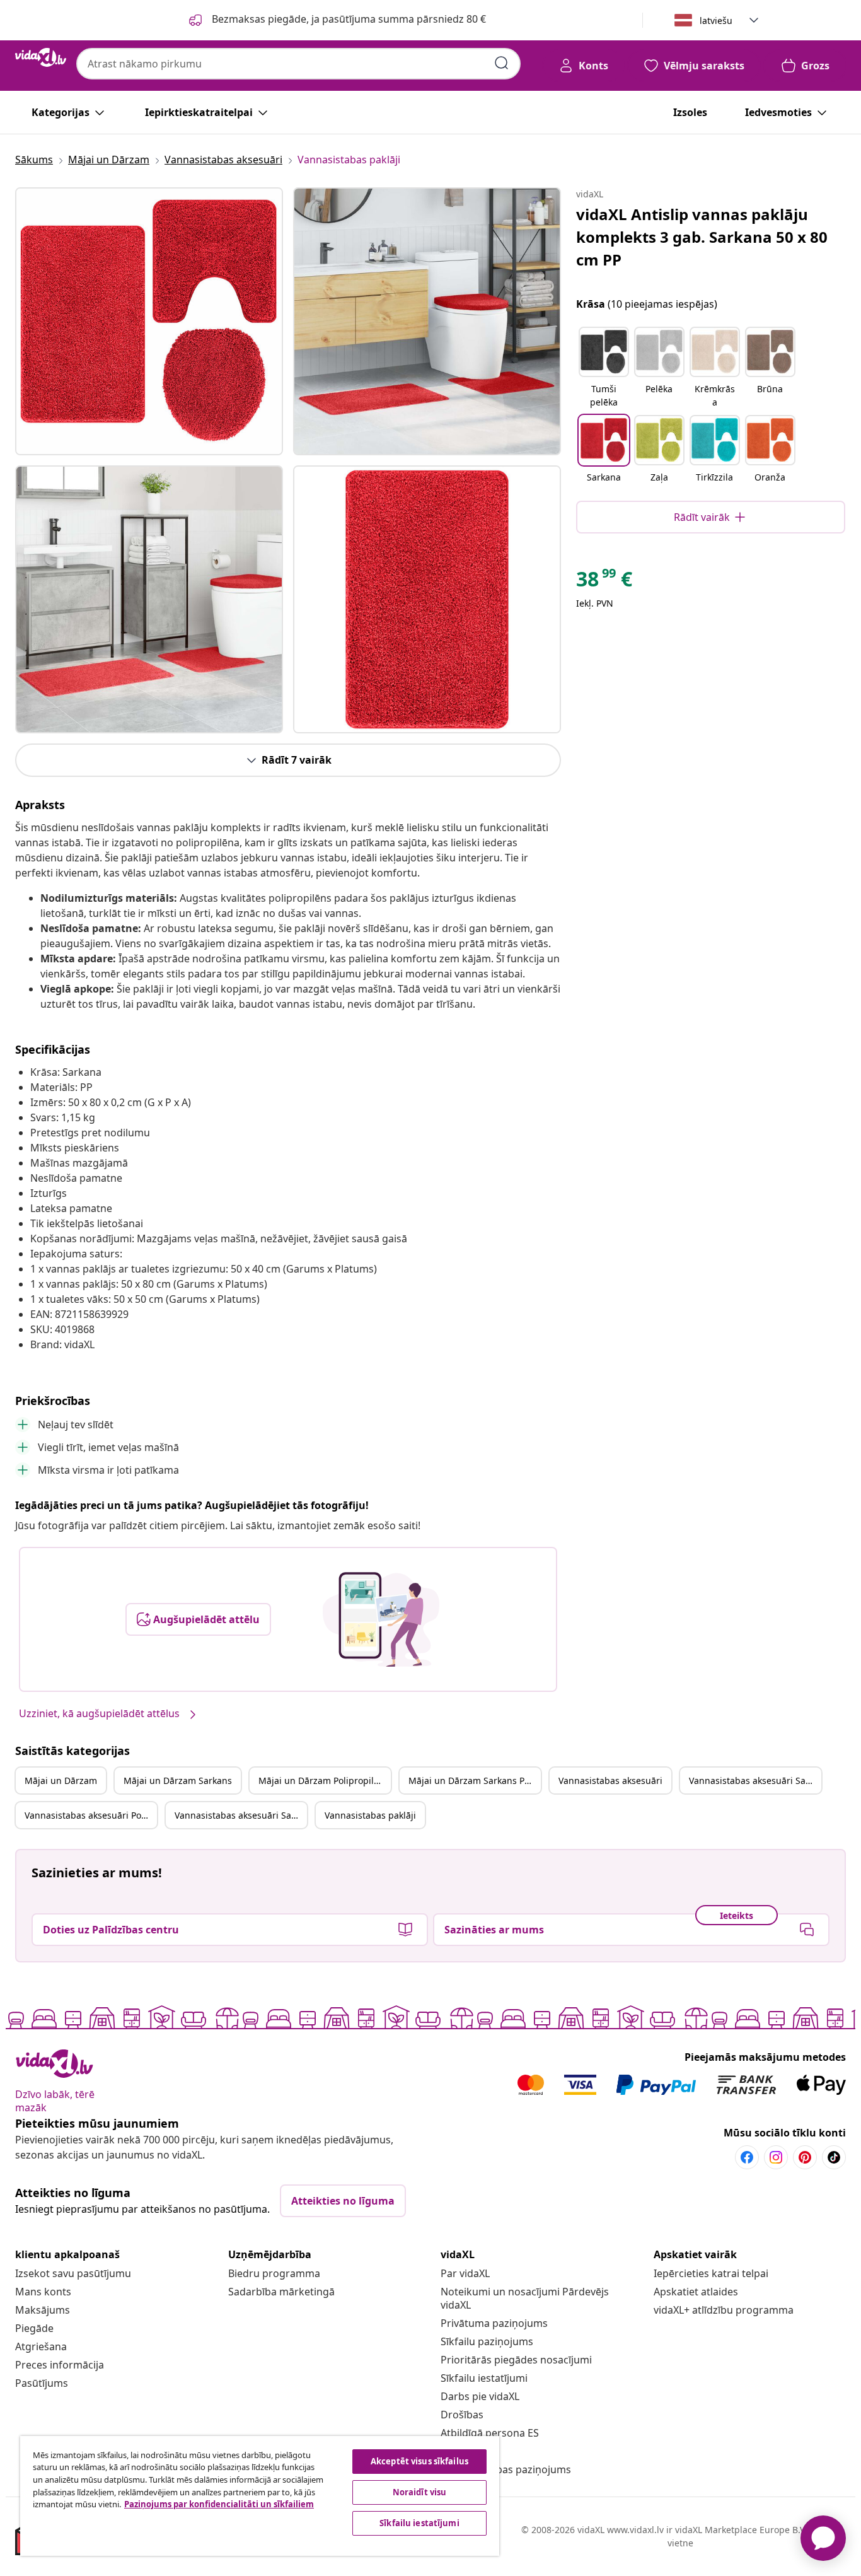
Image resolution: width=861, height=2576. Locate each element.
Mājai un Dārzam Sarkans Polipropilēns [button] (475, 1780)
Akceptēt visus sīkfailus (419, 2461)
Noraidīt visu (420, 2492)
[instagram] (776, 2157)
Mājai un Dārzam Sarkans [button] (178, 1780)
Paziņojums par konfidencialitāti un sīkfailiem (219, 2504)
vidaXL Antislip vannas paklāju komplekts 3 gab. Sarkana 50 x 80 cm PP (702, 237)
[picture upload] (381, 1619)
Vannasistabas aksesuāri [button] (610, 1780)
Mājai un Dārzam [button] (61, 1780)
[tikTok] (834, 2157)
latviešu (716, 20)
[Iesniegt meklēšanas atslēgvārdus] (502, 63)
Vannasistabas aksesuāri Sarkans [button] (755, 1780)
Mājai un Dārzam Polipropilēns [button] (324, 1780)
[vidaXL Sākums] (41, 57)
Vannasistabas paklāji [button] (370, 1815)
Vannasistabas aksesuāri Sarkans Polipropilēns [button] (241, 1815)
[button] (604, 368)
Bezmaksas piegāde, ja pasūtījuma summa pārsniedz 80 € (348, 19)
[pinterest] (805, 2157)
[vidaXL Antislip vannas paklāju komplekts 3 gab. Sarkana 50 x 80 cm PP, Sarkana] (149, 321)
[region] (260, 2496)
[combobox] (298, 64)
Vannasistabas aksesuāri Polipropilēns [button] (91, 1815)
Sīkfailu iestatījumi (484, 2378)
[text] (604, 582)
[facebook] (747, 2157)
